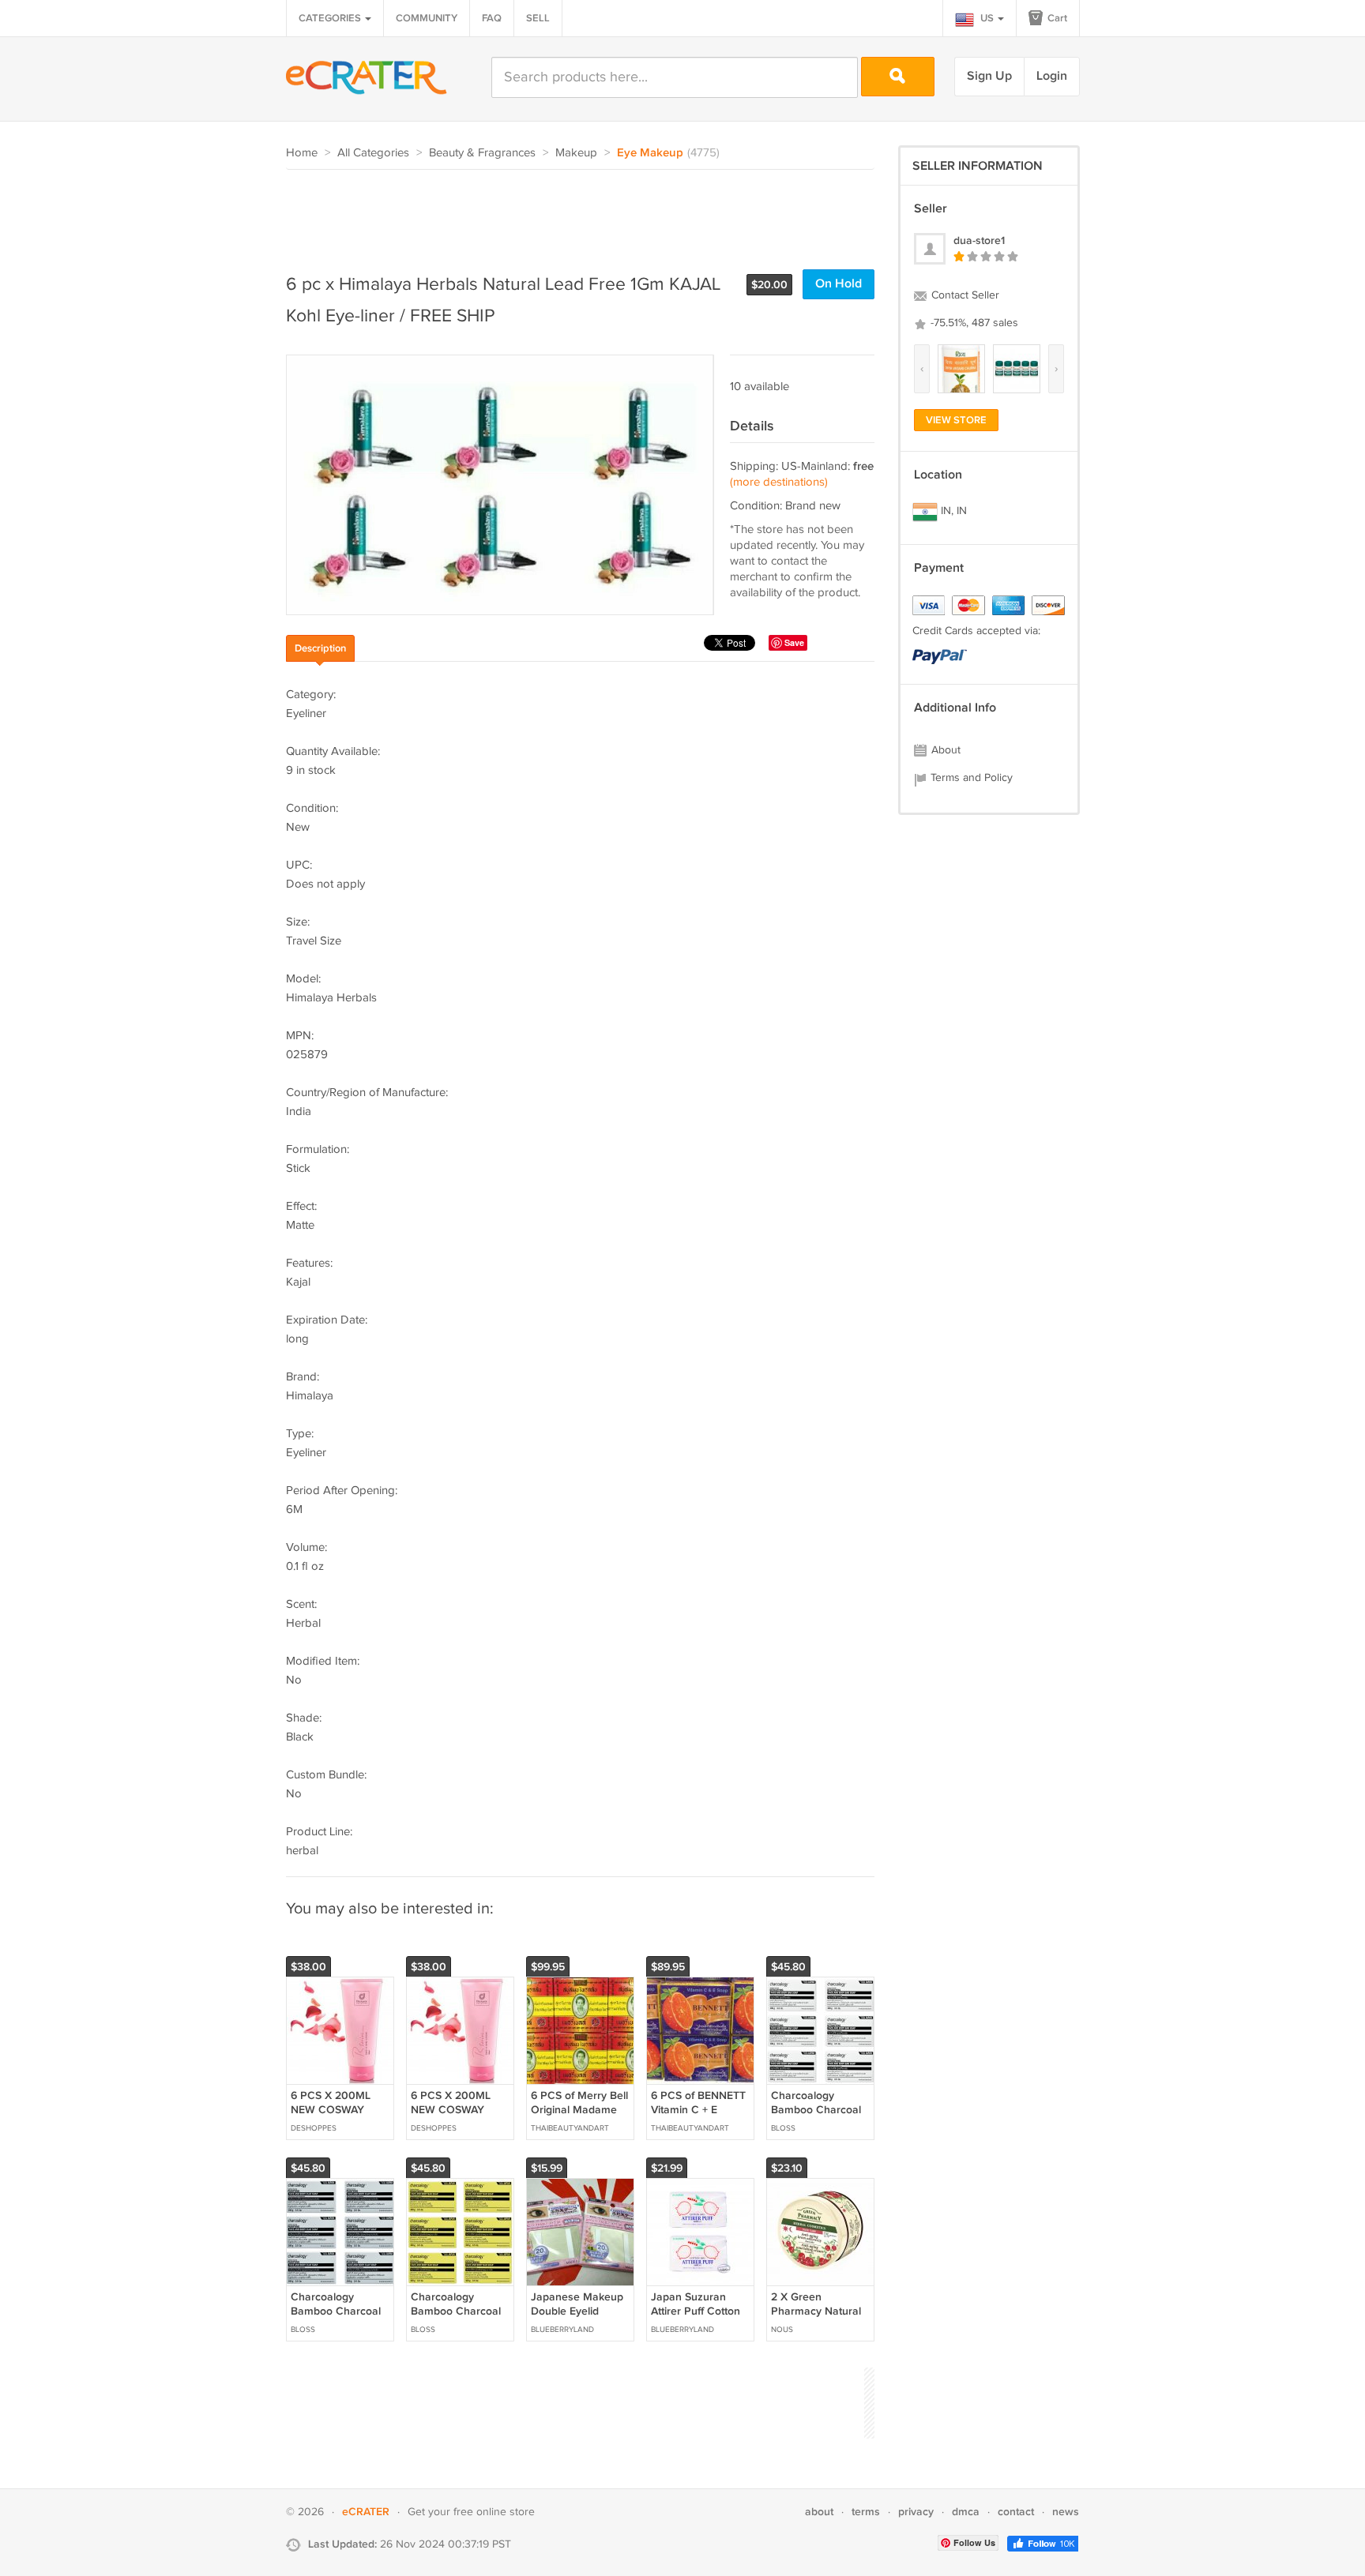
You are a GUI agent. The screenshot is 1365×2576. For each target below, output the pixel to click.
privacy (916, 2512)
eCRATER (366, 2512)
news (1066, 2512)
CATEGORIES (331, 18)
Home (302, 153)
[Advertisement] (573, 213)
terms (866, 2512)
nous (782, 2330)
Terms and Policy (970, 778)
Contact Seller (964, 295)
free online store (494, 2512)
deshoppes (314, 2128)
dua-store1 (979, 240)
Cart (1056, 18)
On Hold (839, 284)
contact (1016, 2512)
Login (1052, 76)
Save (794, 642)
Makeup (576, 153)
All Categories (373, 153)
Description (320, 648)
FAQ (492, 18)
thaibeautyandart (570, 2128)
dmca (966, 2512)
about (819, 2512)
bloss (783, 2128)
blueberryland (562, 2330)
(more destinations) (779, 482)
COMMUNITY (427, 18)
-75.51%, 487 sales (973, 323)
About (944, 750)
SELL (538, 18)
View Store (956, 420)
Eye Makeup (650, 153)
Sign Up (989, 76)
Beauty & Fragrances (482, 153)
